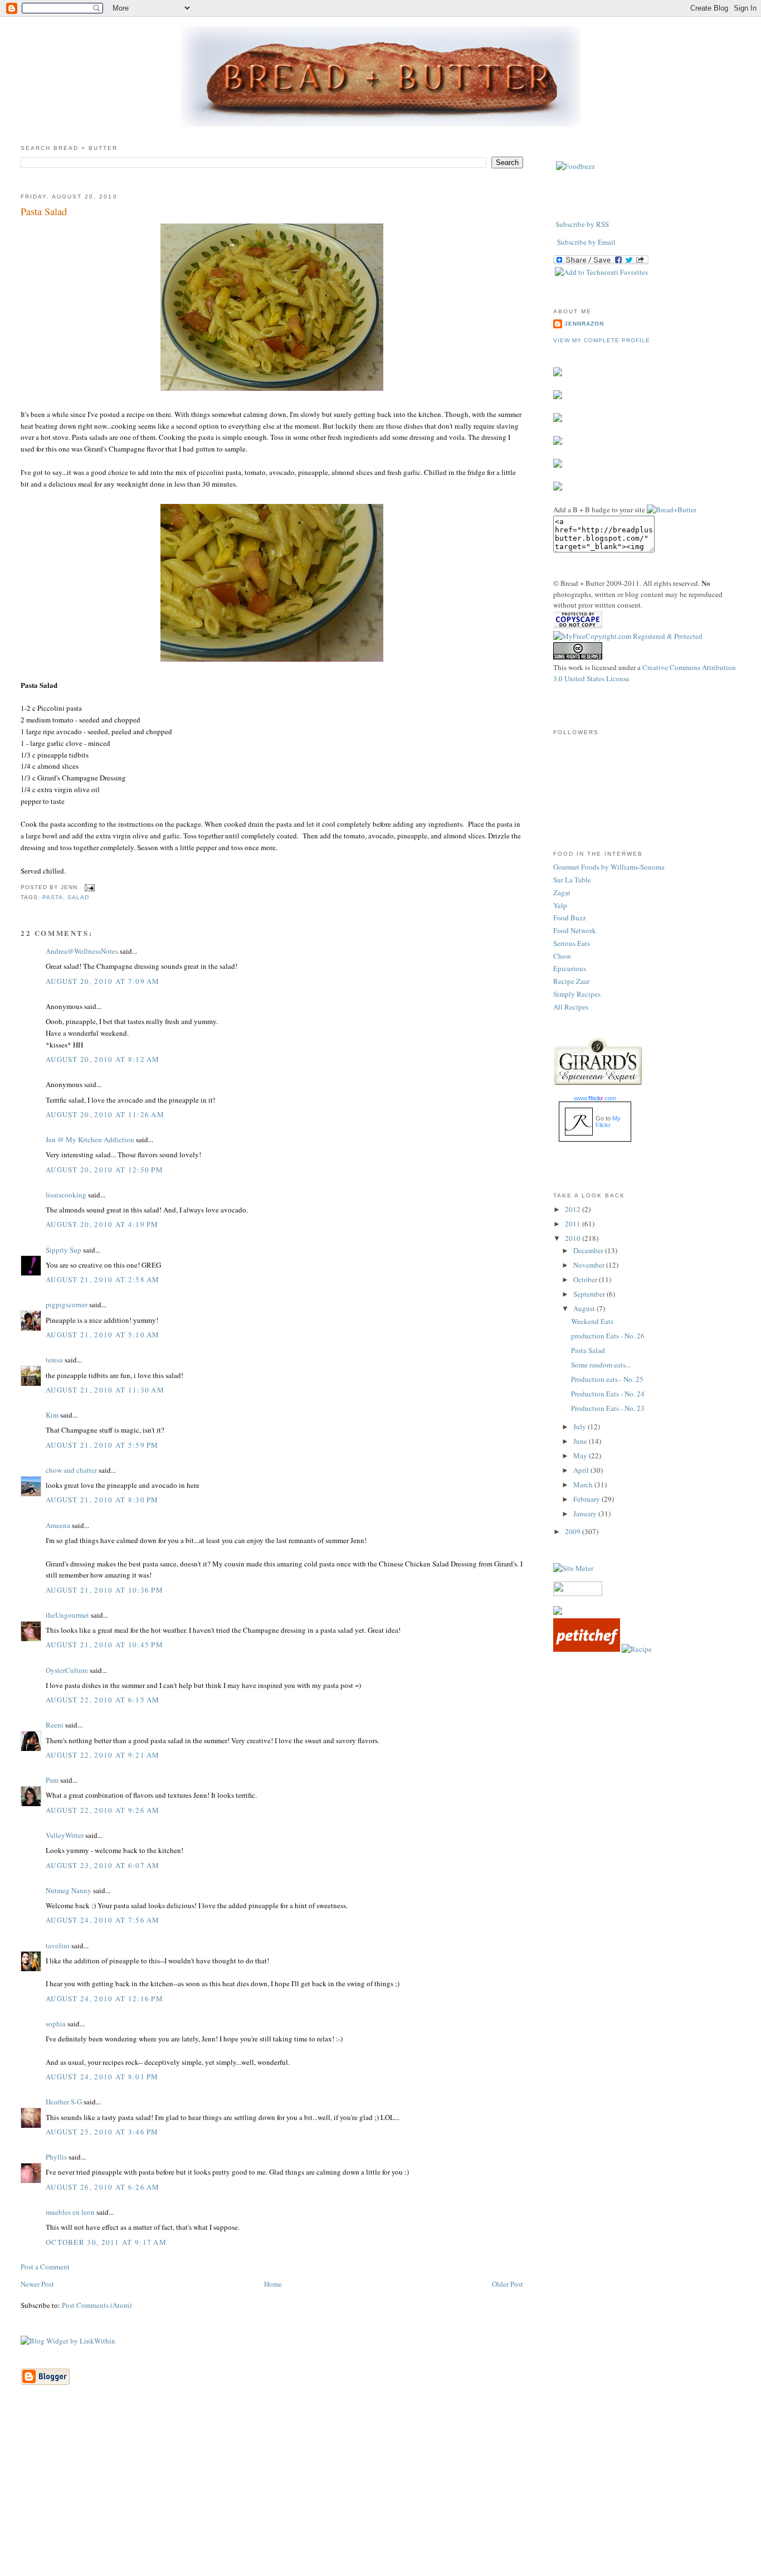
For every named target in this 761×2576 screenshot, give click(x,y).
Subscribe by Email (586, 242)
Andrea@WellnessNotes (82, 951)
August (585, 1308)
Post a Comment (45, 2267)
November (590, 1265)
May (581, 1456)
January (586, 1513)
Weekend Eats (592, 1321)
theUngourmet (67, 1615)
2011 (574, 1224)
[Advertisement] (380, 2497)
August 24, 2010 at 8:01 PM (102, 2077)
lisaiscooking (66, 1195)
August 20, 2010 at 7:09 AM (103, 981)
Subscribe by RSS (582, 224)
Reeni (55, 1725)
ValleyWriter (65, 1835)
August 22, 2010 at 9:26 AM (103, 1810)
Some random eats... (601, 1365)
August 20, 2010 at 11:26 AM (105, 1114)
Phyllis (56, 2157)
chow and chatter (71, 1470)
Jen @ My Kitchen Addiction (90, 1139)
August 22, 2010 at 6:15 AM (103, 1700)
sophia (56, 2024)
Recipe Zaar (571, 981)
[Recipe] (637, 1649)
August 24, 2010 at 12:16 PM (104, 1998)
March (584, 1485)
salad (78, 897)
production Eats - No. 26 (608, 1336)
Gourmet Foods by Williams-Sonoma (609, 867)
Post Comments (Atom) (97, 2305)
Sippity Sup (64, 1250)
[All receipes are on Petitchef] (587, 1649)
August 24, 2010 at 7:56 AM (103, 1920)
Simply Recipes (577, 994)
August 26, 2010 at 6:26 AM (103, 2187)
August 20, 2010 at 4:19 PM (102, 1224)
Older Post (508, 2284)
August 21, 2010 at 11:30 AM (105, 1390)
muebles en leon (70, 2212)
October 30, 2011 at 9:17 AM (106, 2242)
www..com (595, 1098)
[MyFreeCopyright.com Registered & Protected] (628, 636)
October (586, 1279)
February (587, 1499)
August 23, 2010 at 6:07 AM (103, 1865)
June (581, 1441)
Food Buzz (570, 918)
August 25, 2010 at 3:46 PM (102, 2132)
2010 (574, 1238)
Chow (562, 956)
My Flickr (608, 1122)
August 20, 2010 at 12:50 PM (104, 1170)
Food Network (575, 930)
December (589, 1250)
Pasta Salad (44, 211)
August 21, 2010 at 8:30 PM (102, 1500)
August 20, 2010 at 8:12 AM (103, 1059)
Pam (52, 1780)
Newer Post (37, 2284)
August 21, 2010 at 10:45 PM (104, 1644)
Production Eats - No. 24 (608, 1394)
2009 (574, 1531)
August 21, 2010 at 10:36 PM (104, 1590)
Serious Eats (572, 943)
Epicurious (570, 968)
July (580, 1427)
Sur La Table (572, 880)
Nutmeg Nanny (69, 1890)
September (590, 1294)
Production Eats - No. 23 (608, 1408)
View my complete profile (602, 340)
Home (273, 2284)
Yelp (560, 905)
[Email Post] (88, 887)
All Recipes (571, 1007)
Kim (52, 1415)
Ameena (58, 1525)
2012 (574, 1209)
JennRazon (584, 324)
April (582, 1470)
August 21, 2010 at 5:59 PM (102, 1445)
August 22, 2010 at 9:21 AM (103, 1755)
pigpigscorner (67, 1304)
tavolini (58, 1946)
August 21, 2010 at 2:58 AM (103, 1279)
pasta (53, 897)
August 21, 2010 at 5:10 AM (103, 1335)
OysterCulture (67, 1670)
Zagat (562, 892)
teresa (54, 1360)
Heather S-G (64, 2102)
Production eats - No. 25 (607, 1379)
